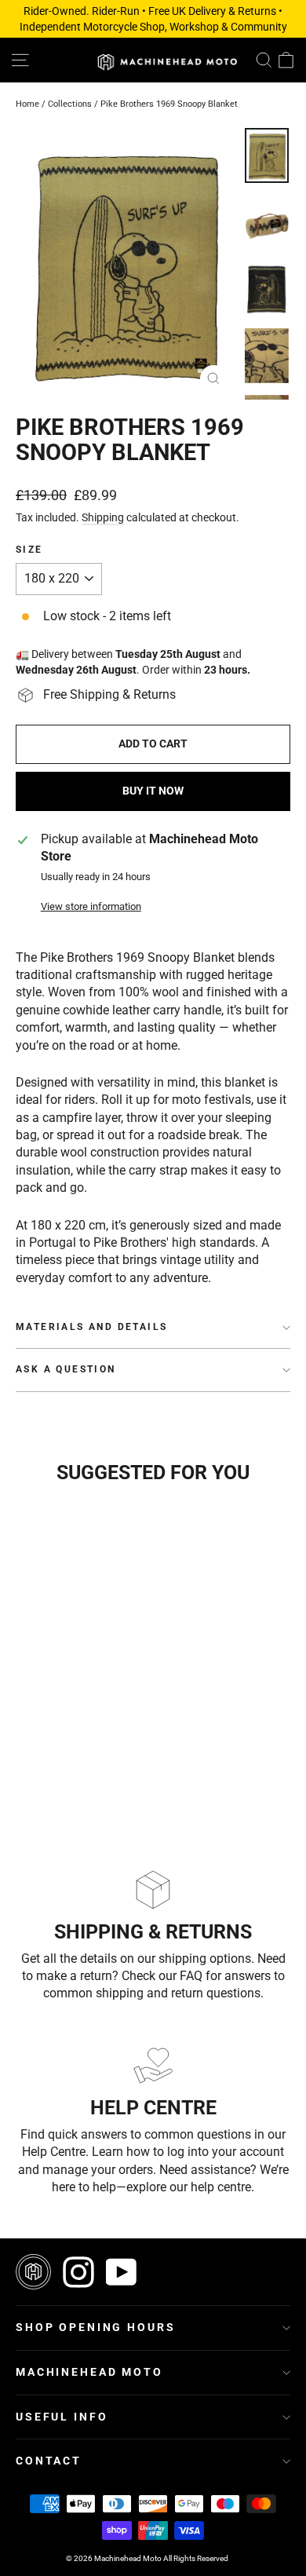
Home (27, 104)
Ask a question (66, 1369)
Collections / (74, 104)
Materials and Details (91, 1327)
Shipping (103, 517)
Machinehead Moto (89, 2372)
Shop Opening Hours (95, 2327)
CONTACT (49, 2461)
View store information (91, 906)
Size (29, 550)
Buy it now (153, 791)
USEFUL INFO (62, 2417)
